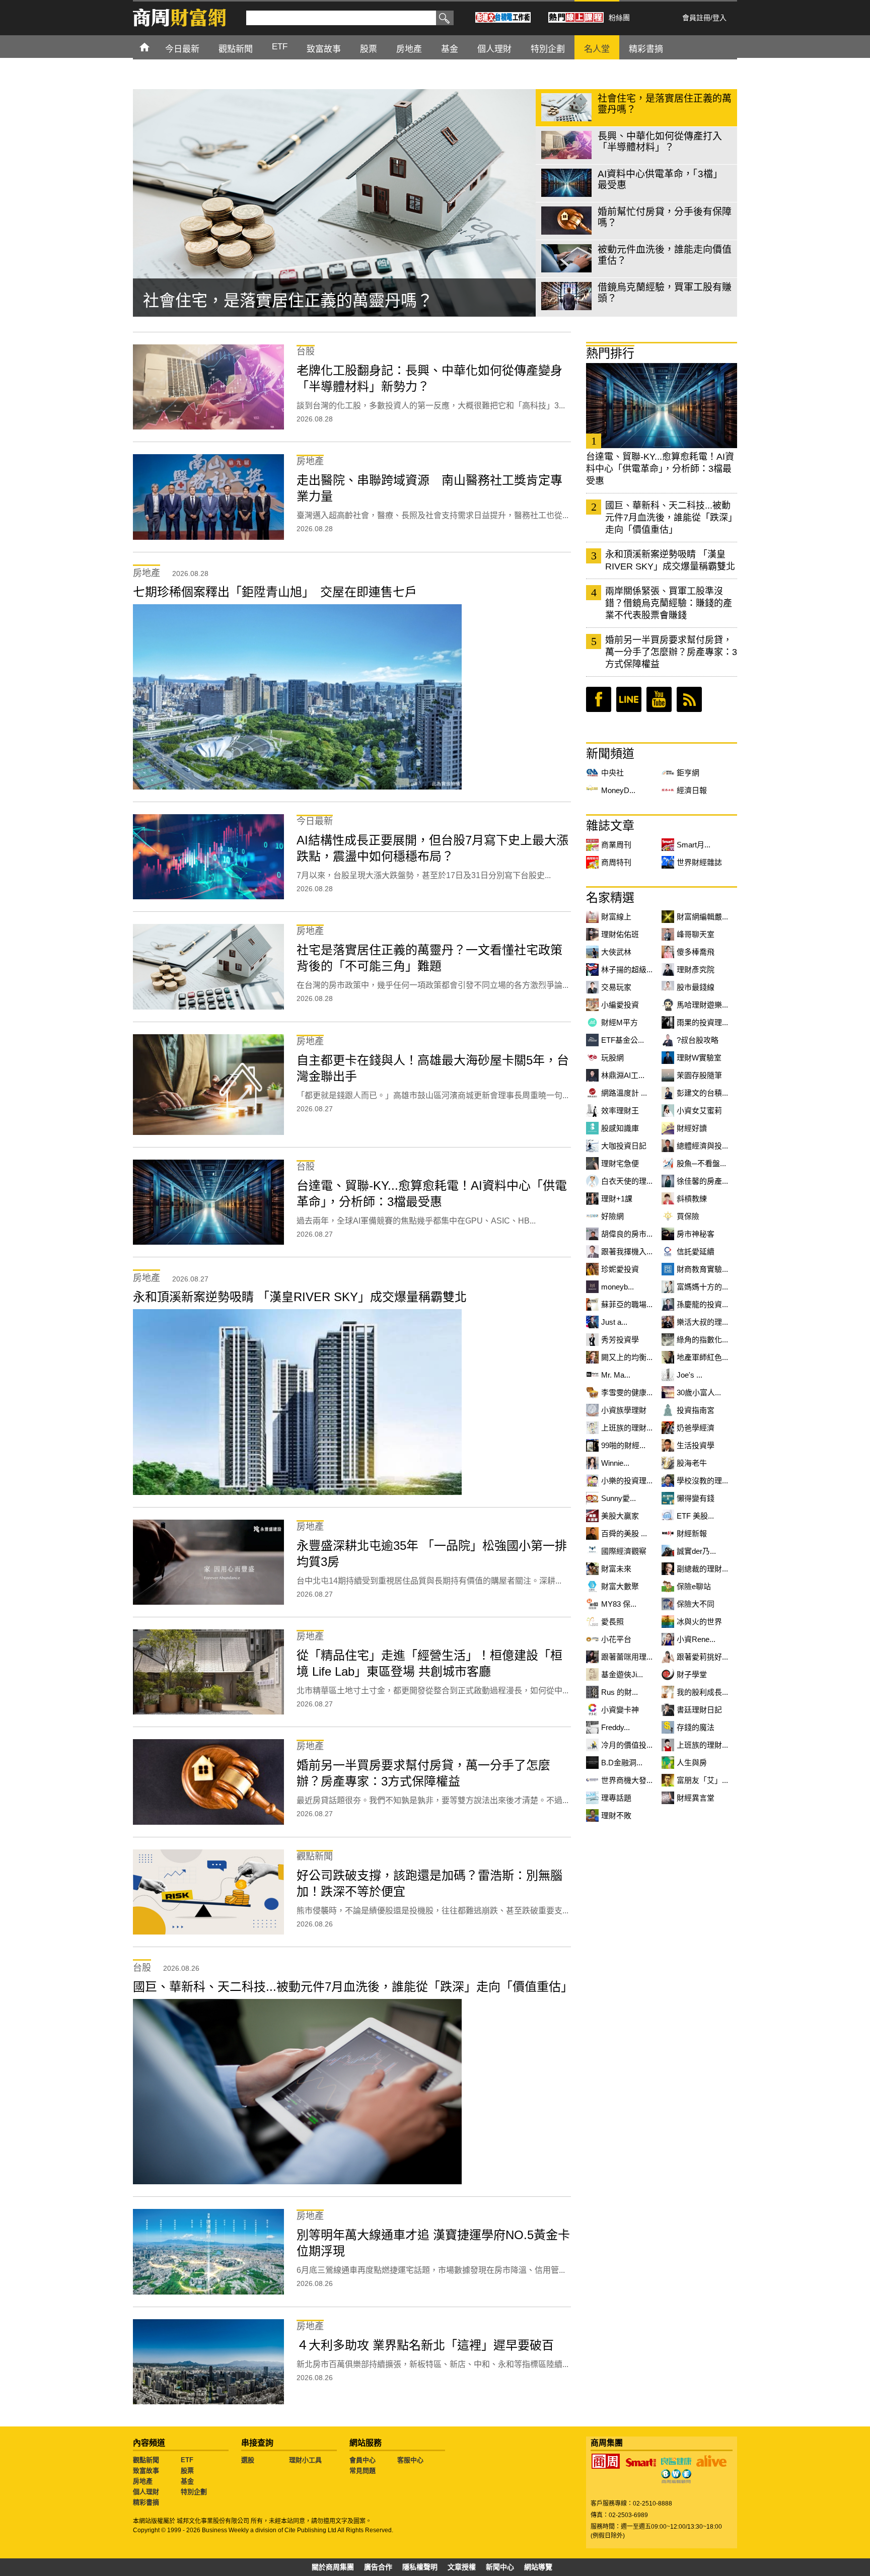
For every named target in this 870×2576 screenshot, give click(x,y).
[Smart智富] (641, 2463)
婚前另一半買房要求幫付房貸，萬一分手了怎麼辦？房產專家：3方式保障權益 (671, 652)
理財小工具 (305, 2460)
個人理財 (146, 2492)
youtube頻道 (659, 699)
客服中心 (410, 2460)
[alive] (711, 2461)
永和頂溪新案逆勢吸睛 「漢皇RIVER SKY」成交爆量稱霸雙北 (670, 560)
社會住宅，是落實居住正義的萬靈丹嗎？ (288, 301)
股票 (187, 2471)
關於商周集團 (333, 2567)
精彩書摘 (146, 2502)
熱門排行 (610, 353)
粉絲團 (619, 18)
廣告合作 (378, 2567)
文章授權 (462, 2567)
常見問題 (362, 2471)
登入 (719, 18)
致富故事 (146, 2471)
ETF (187, 2460)
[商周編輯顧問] (676, 2476)
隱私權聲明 (420, 2567)
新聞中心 (500, 2567)
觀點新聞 (146, 2460)
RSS (689, 699)
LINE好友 (629, 699)
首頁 (154, 47)
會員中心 (362, 2460)
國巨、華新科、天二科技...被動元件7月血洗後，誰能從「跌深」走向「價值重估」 (671, 518)
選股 (248, 2460)
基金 (187, 2481)
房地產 (143, 2481)
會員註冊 (696, 18)
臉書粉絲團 (599, 699)
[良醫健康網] (676, 2461)
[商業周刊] (606, 2461)
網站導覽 (538, 2567)
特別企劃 (194, 2492)
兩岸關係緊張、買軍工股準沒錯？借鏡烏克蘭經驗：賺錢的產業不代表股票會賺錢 (669, 603)
